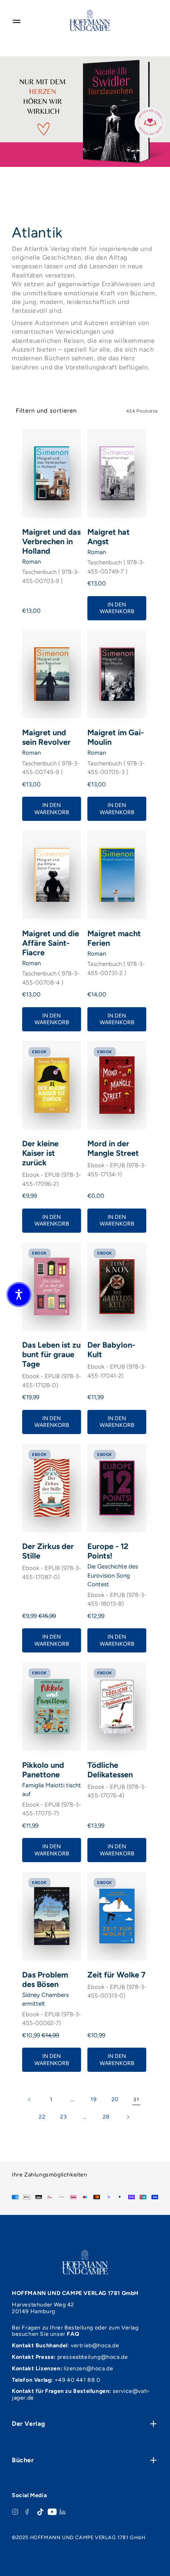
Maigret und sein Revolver (46, 737)
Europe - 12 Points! (108, 1551)
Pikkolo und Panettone (43, 1770)
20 (115, 2099)
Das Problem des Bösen (45, 1979)
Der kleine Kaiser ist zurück (40, 1153)
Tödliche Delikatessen (110, 1770)
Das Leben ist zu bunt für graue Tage (51, 1354)
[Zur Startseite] (90, 20)
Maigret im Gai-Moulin (116, 737)
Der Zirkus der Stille (48, 1551)
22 (42, 2117)
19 (93, 2099)
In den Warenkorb (117, 608)
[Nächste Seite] (128, 2117)
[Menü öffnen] (17, 20)
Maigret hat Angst (109, 537)
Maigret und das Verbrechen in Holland (51, 541)
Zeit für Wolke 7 (116, 1975)
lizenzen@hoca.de (89, 2369)
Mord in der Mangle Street (113, 1148)
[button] (19, 1295)
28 (106, 2117)
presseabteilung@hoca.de (93, 2357)
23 (63, 2117)
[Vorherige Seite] (30, 2100)
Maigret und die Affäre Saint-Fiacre (51, 943)
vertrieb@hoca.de (95, 2346)
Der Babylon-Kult (111, 1350)
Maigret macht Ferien (114, 938)
